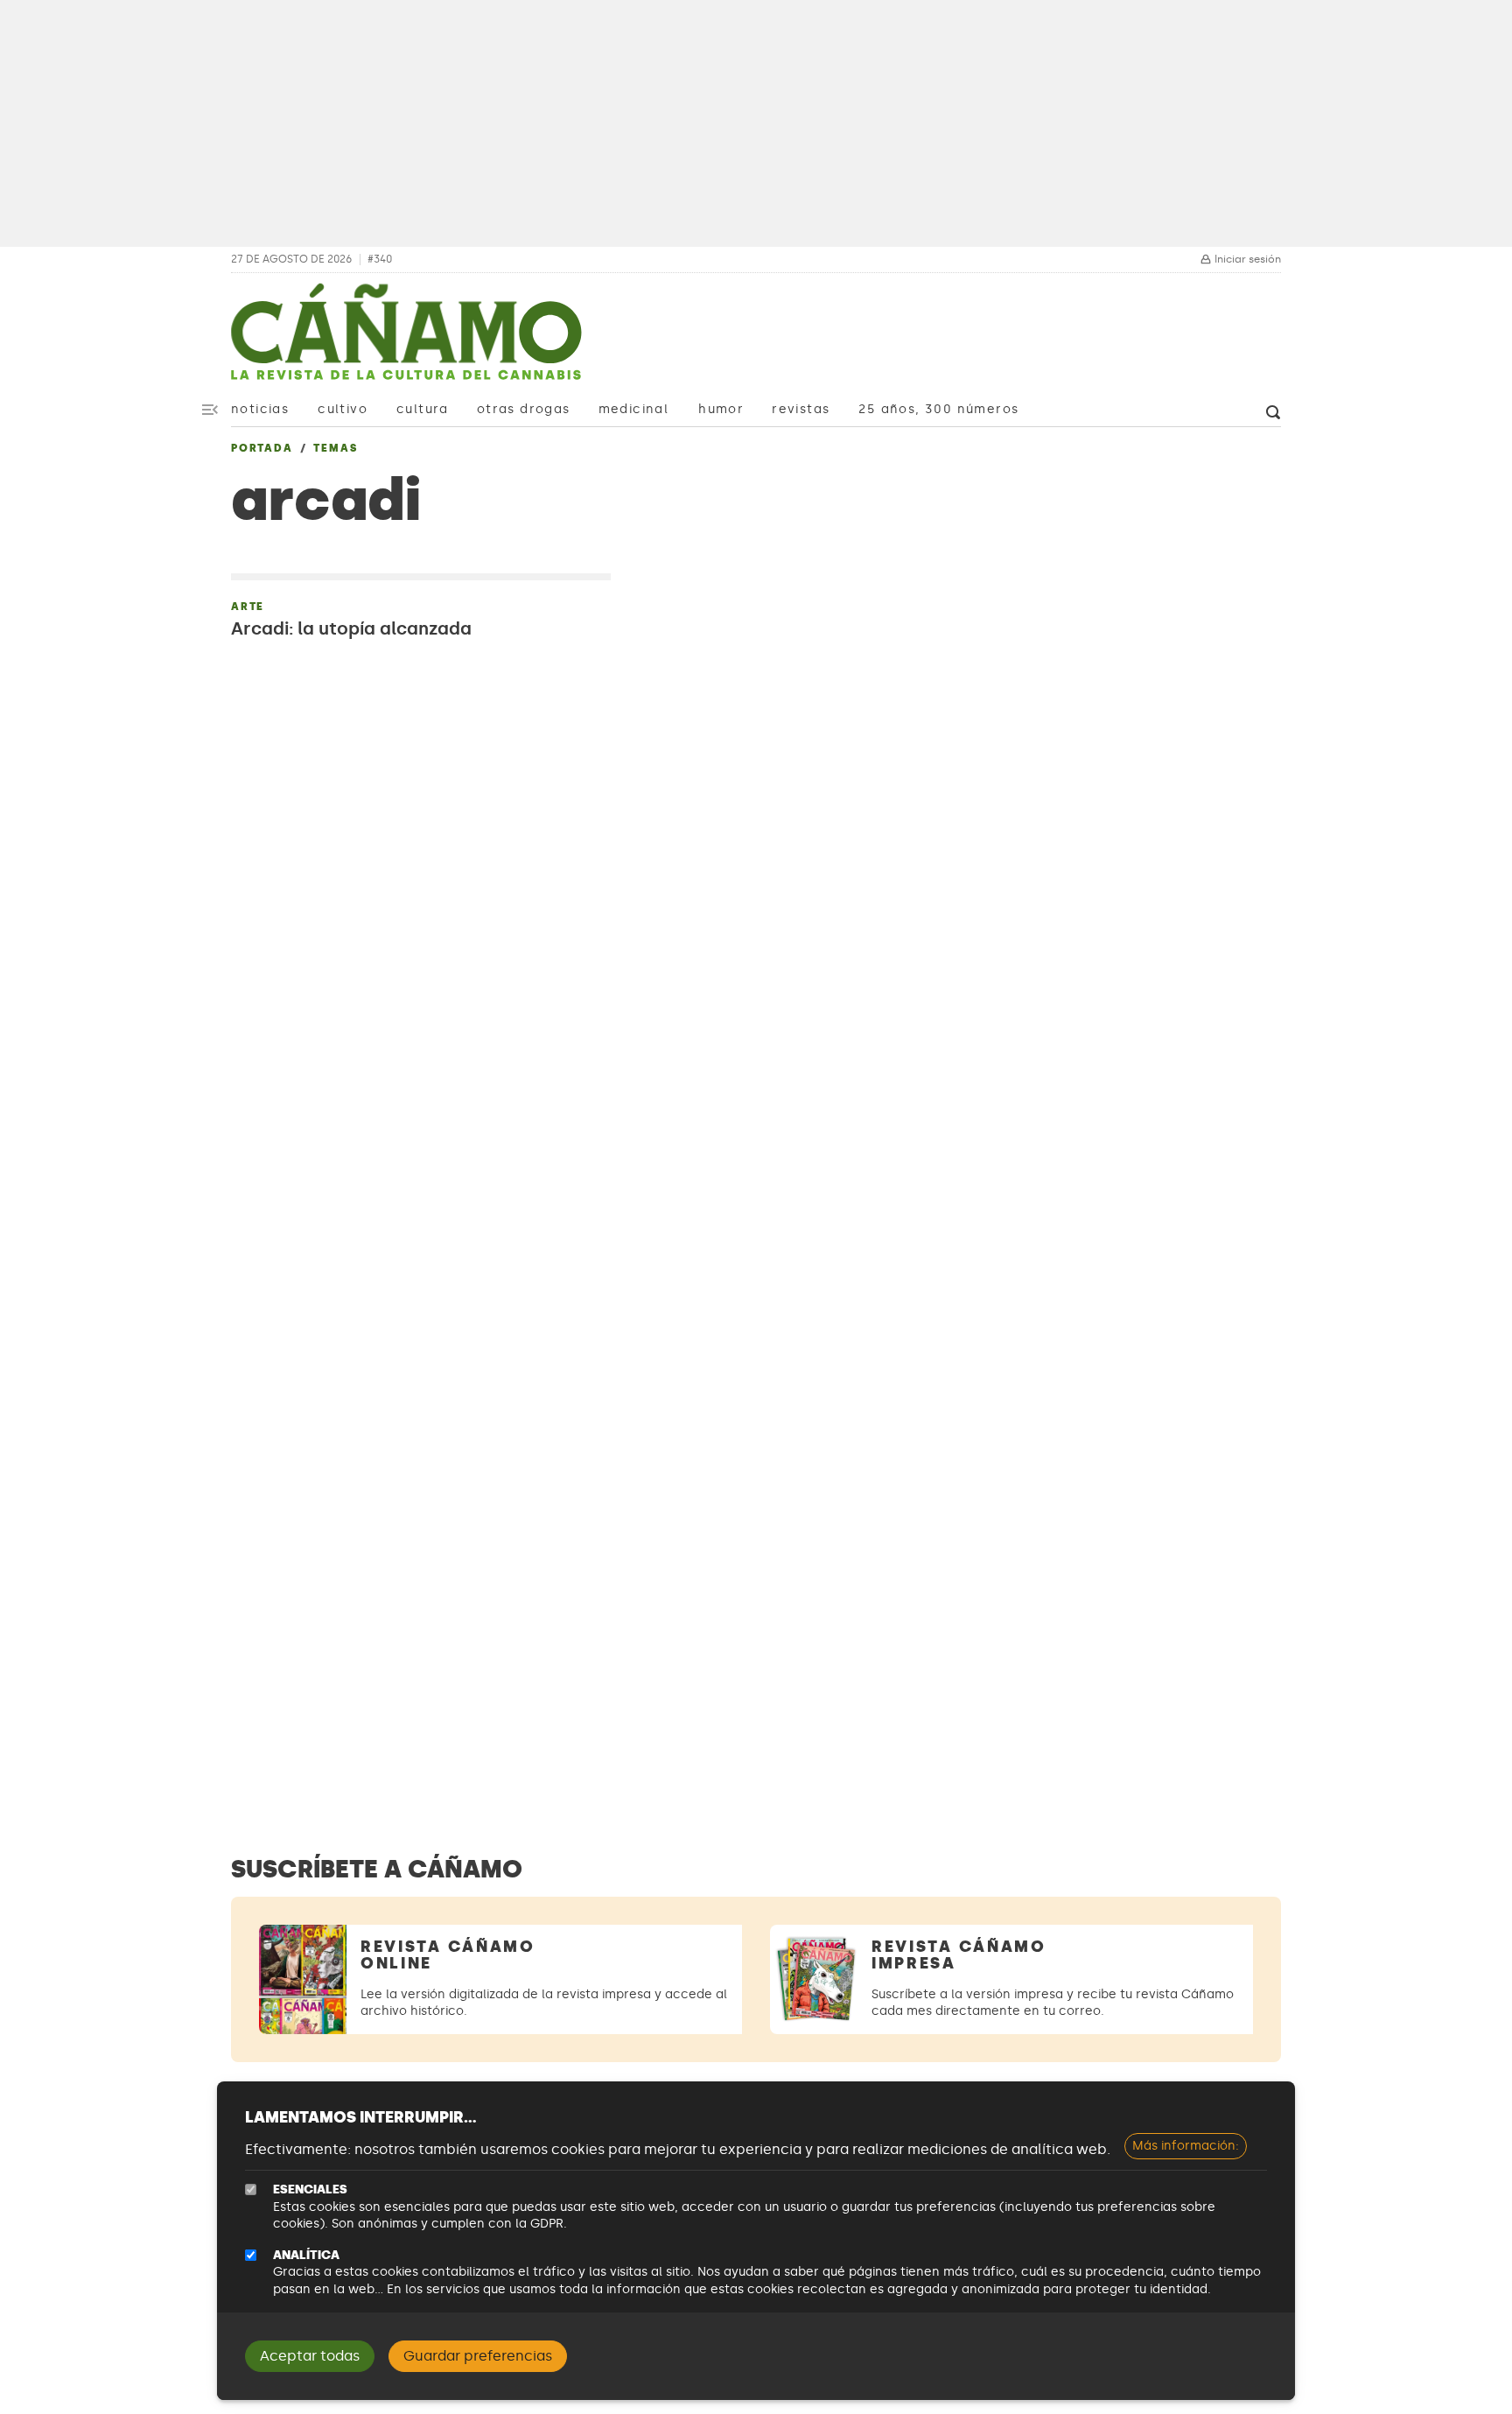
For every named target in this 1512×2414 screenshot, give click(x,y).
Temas (335, 448)
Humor (721, 409)
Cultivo (343, 409)
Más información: (1186, 2146)
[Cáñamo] (406, 340)
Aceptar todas (310, 2356)
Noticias (260, 409)
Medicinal (634, 409)
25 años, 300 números (938, 409)
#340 (380, 260)
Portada (262, 448)
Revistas (801, 409)
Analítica (306, 2255)
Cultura (423, 409)
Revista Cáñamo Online (448, 1955)
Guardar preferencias (478, 2356)
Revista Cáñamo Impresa (959, 1955)
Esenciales (310, 2189)
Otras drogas (524, 409)
